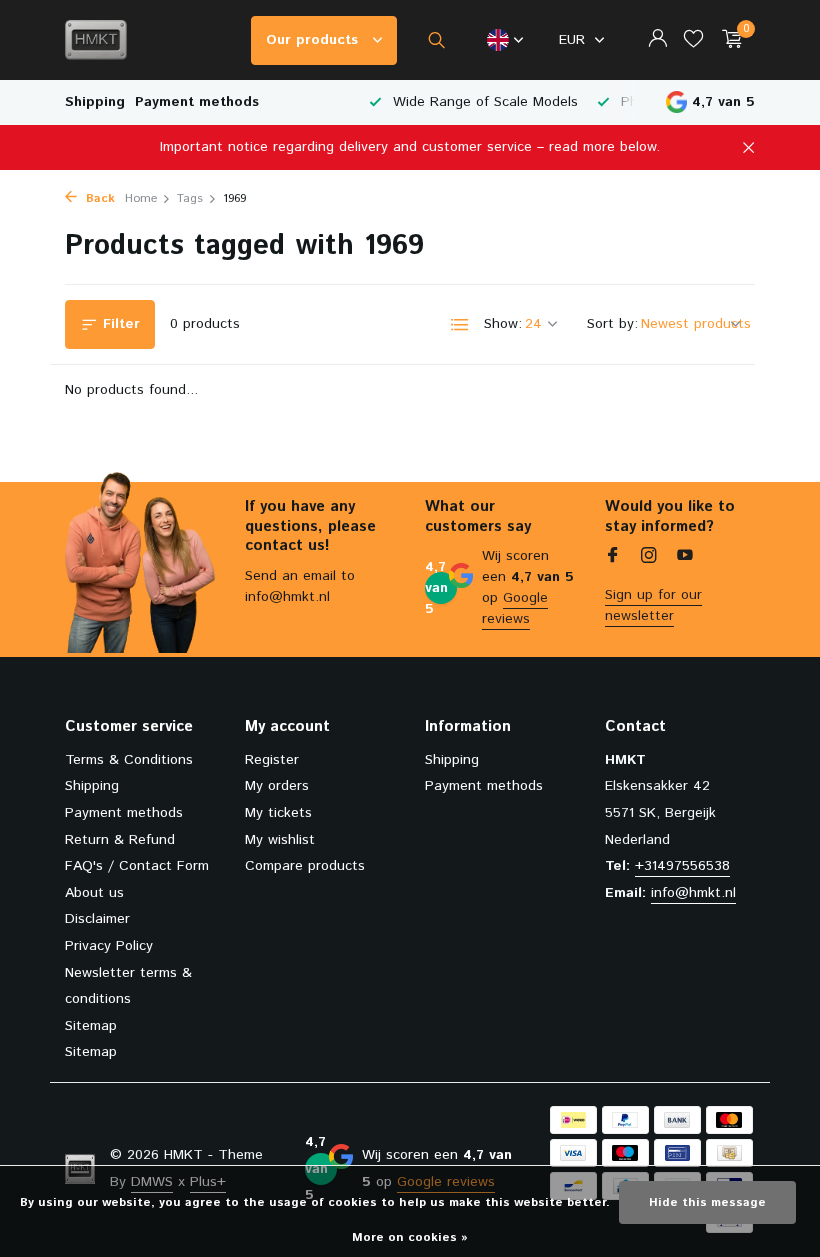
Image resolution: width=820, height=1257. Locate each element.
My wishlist (280, 840)
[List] (460, 325)
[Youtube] (685, 558)
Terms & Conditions (129, 760)
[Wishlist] (693, 40)
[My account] (657, 40)
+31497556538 (682, 866)
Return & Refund (120, 840)
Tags (190, 198)
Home (141, 198)
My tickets (278, 813)
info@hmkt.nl (693, 893)
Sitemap (91, 1026)
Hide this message (707, 1202)
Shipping (95, 102)
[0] (727, 40)
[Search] (436, 40)
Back (98, 198)
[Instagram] (649, 558)
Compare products (305, 866)
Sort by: (612, 324)
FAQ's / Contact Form (137, 866)
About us (94, 893)
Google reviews (515, 608)
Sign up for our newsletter (653, 605)
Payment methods (197, 102)
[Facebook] (613, 558)
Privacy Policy (109, 946)
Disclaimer (97, 919)
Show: (503, 324)
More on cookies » (410, 1237)
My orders (277, 786)
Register (272, 760)
